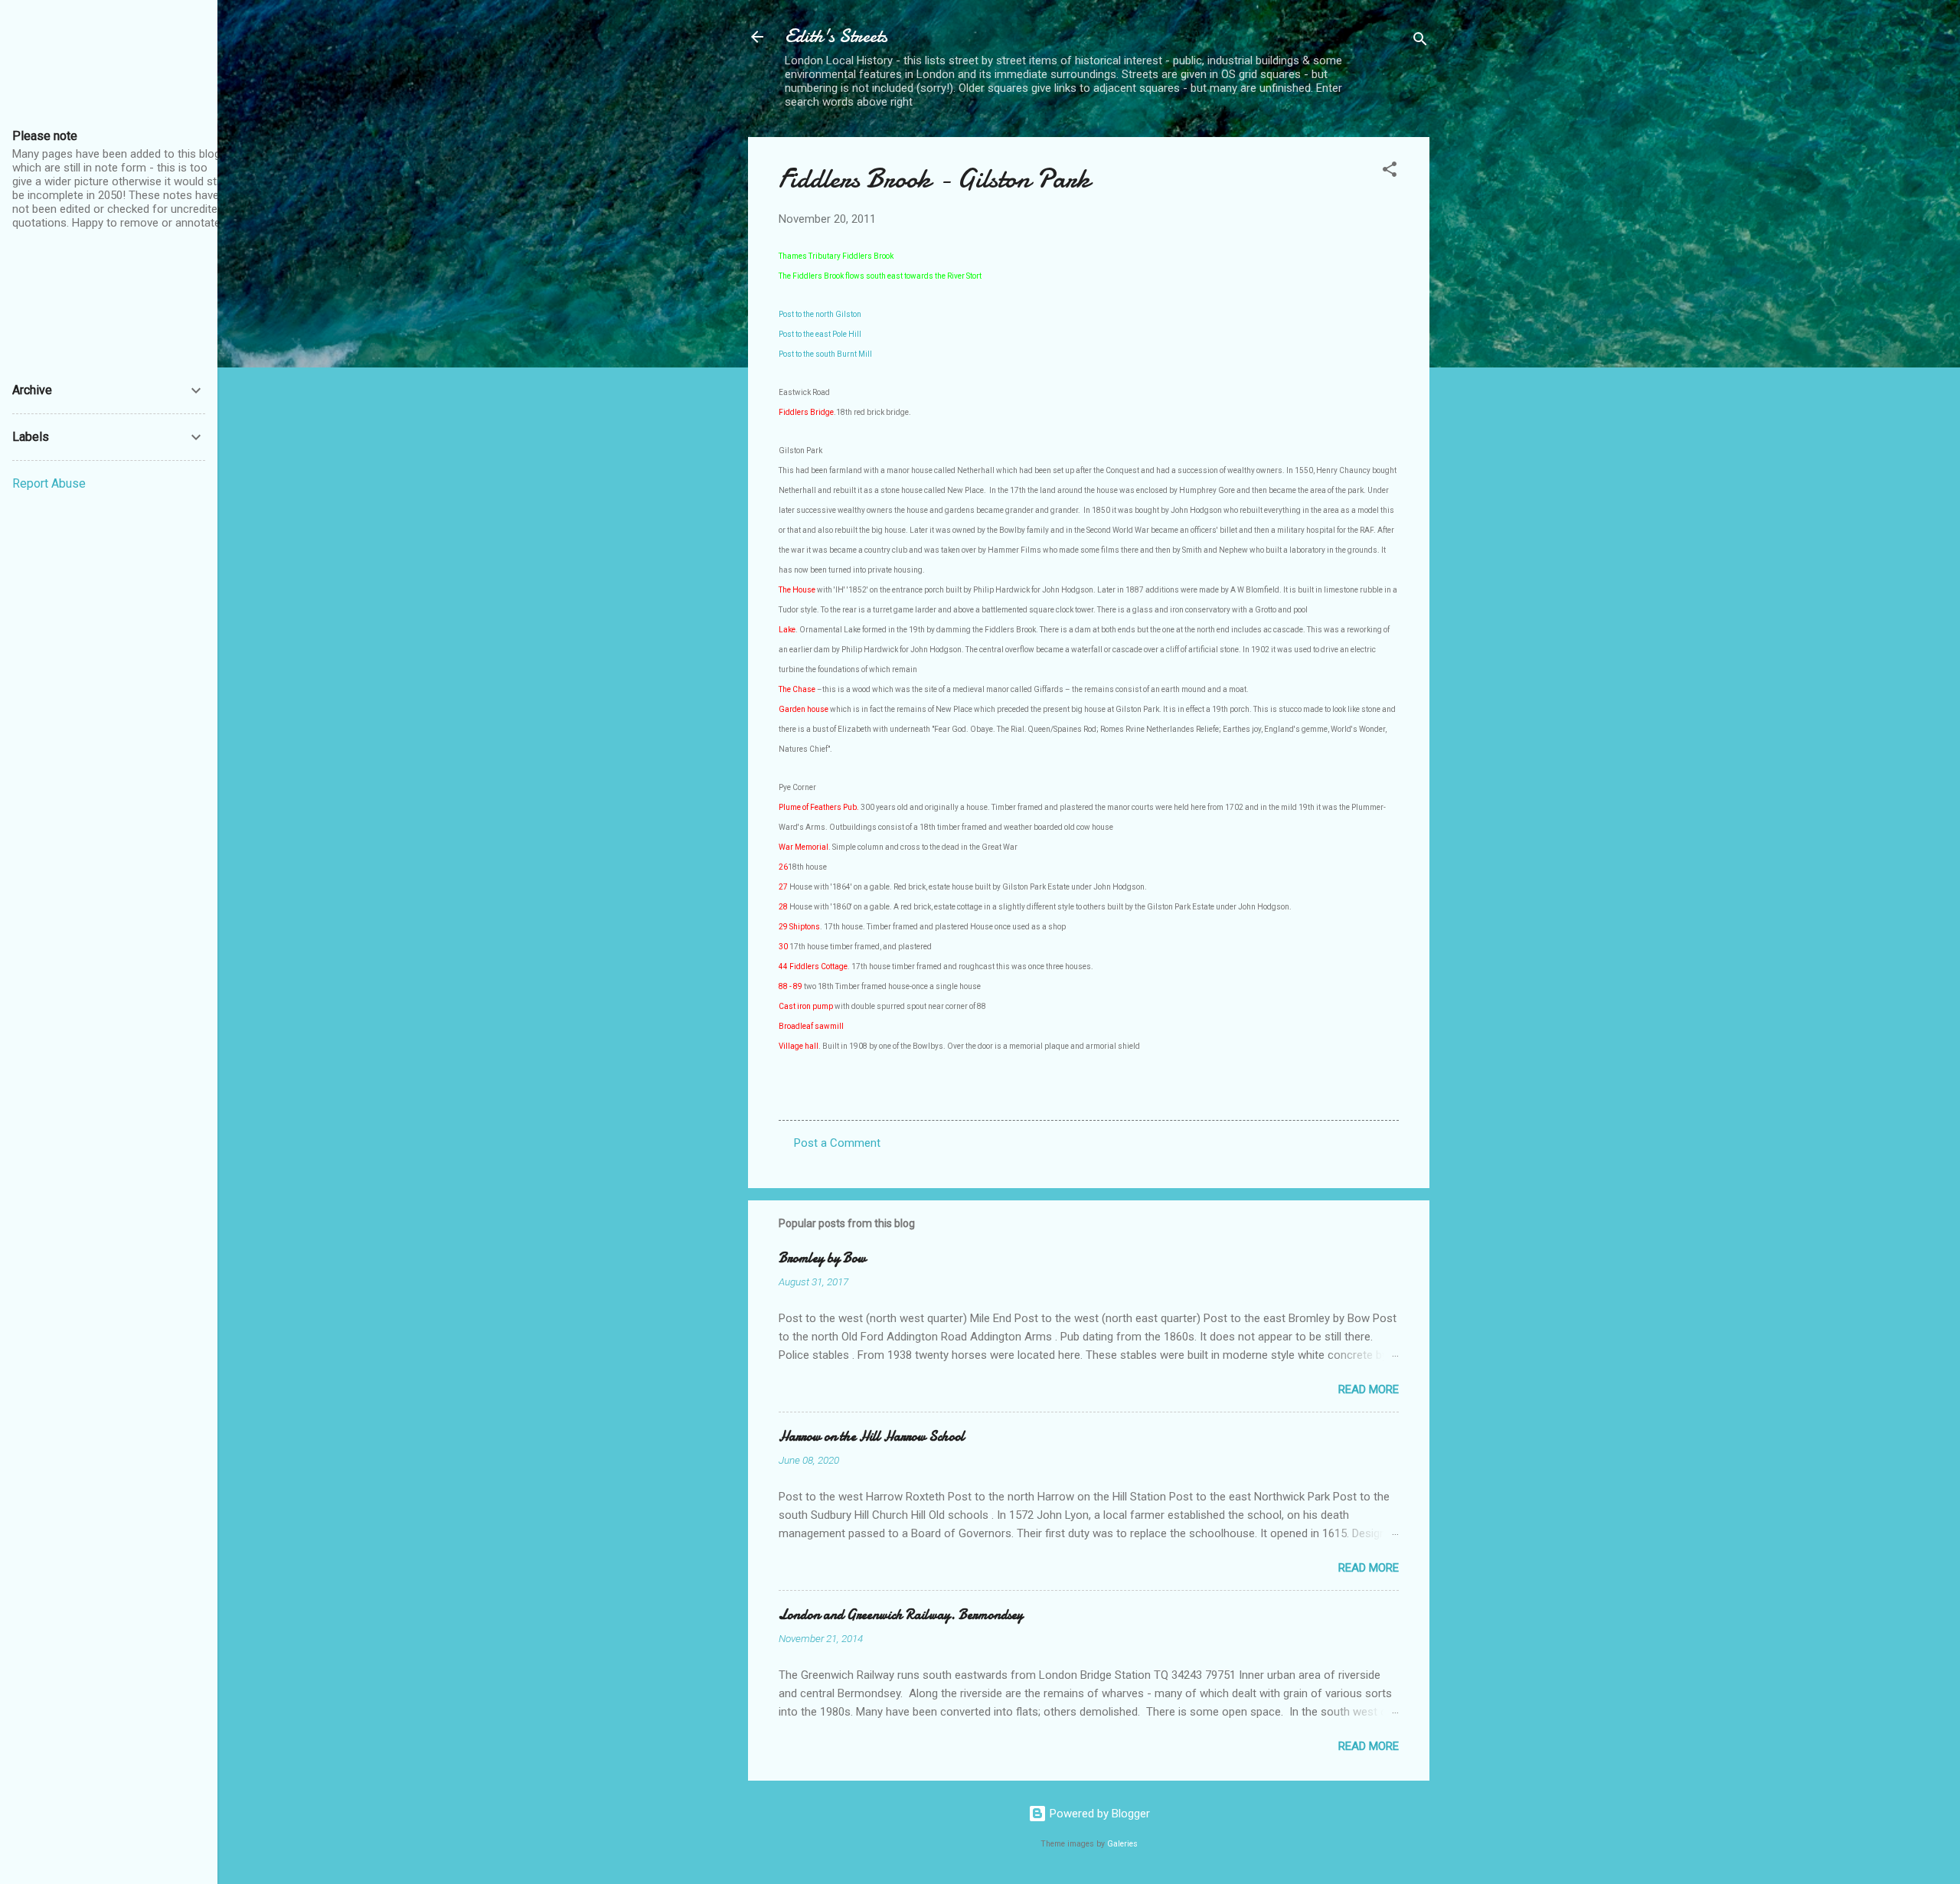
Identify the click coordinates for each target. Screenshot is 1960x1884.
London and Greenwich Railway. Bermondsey (901, 1615)
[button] (1390, 172)
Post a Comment (837, 1143)
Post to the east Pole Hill (820, 334)
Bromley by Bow (822, 1258)
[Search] (1420, 42)
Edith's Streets (836, 36)
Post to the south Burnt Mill (825, 354)
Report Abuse (49, 483)
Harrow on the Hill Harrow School (872, 1437)
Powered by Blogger (1098, 1814)
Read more (1369, 1389)
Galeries (1122, 1844)
